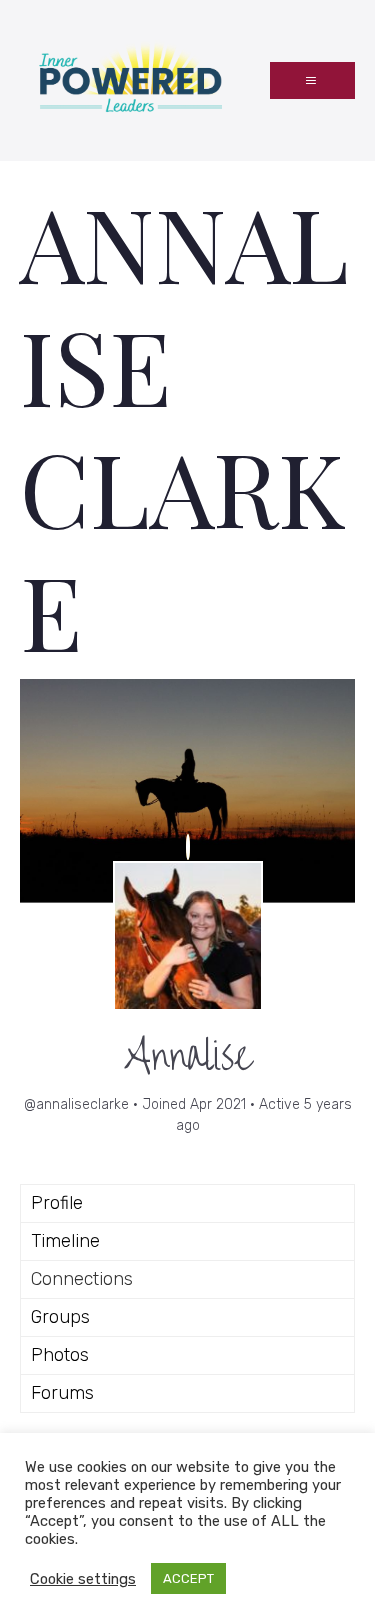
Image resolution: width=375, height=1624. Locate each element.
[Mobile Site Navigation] (312, 80)
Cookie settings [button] (83, 1579)
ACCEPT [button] (188, 1578)
